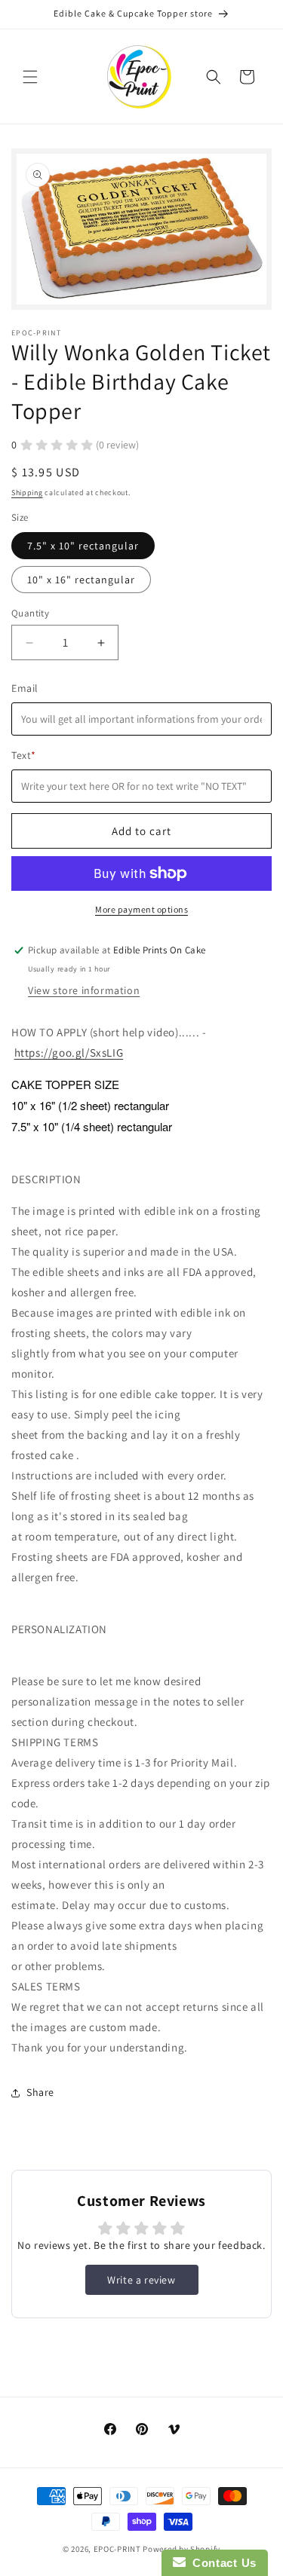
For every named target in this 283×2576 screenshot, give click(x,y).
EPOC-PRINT (117, 2549)
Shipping (27, 493)
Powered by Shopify (181, 2549)
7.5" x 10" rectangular (83, 546)
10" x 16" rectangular (81, 580)
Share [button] (40, 2092)
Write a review (141, 2280)
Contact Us (221, 2563)
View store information (84, 990)
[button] (30, 77)
